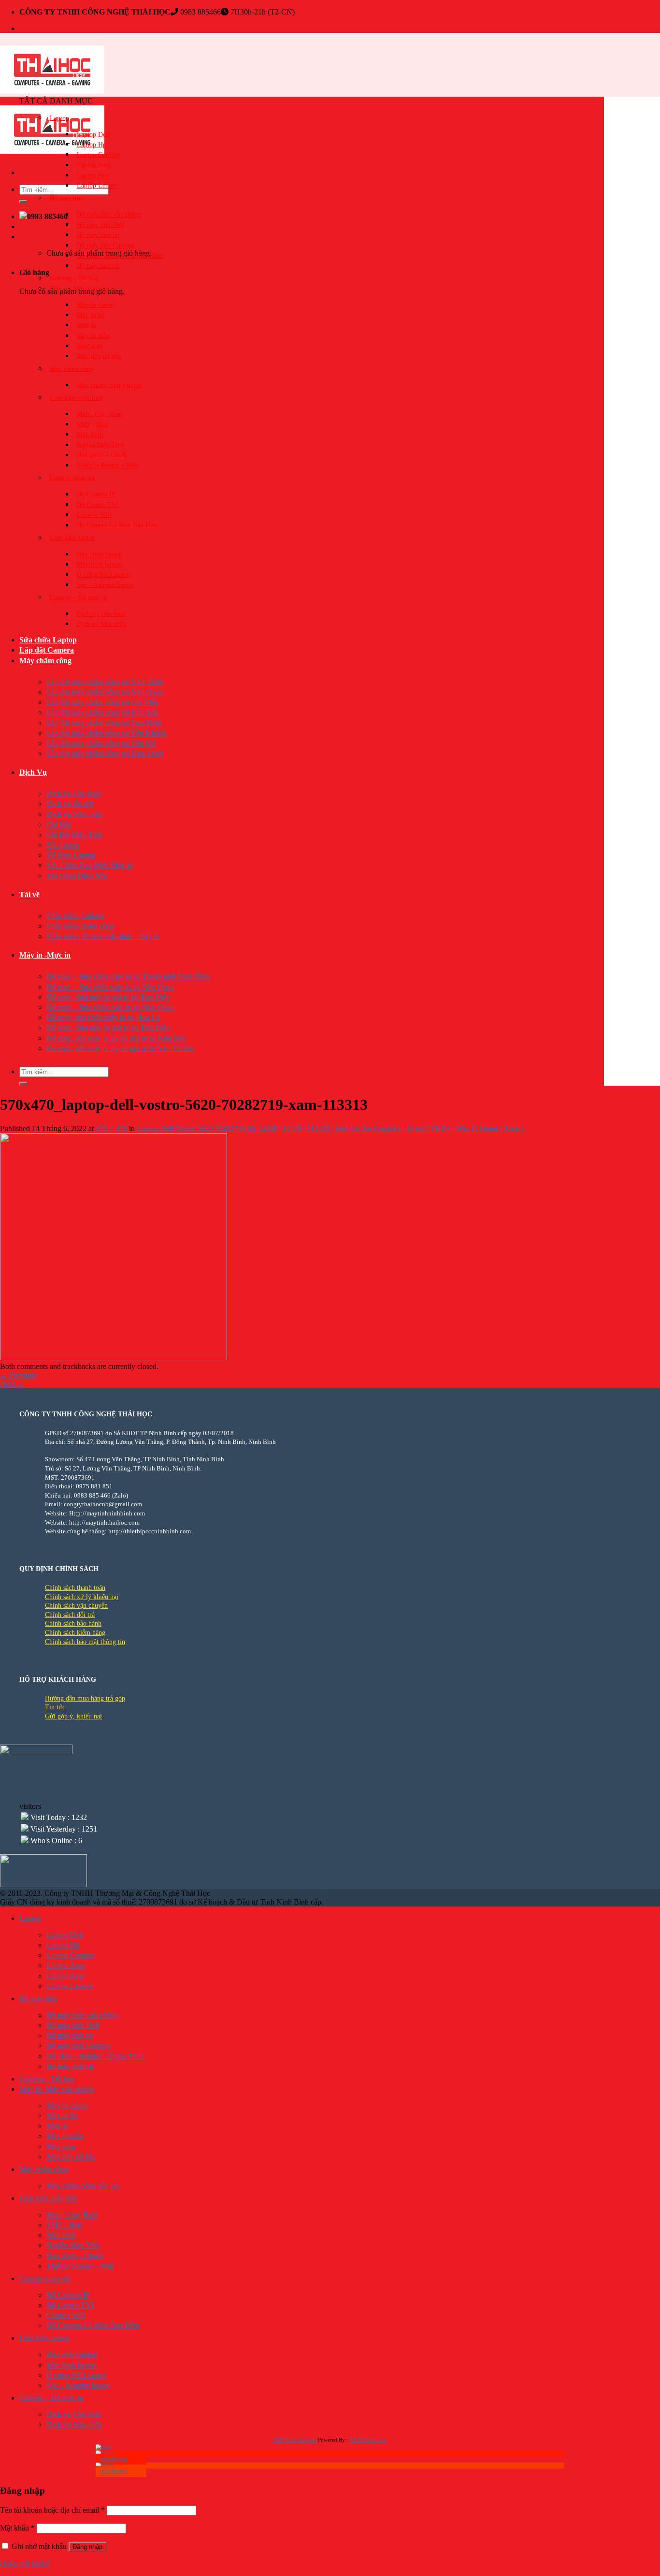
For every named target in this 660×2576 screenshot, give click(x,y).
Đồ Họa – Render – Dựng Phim (120, 255)
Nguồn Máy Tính (100, 445)
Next (12, 1384)
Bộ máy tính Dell (100, 225)
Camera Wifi (94, 515)
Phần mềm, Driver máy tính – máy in (103, 936)
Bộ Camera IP (96, 494)
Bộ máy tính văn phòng (109, 214)
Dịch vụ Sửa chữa (101, 624)
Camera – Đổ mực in (79, 597)
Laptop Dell (93, 134)
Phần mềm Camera (75, 916)
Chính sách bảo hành (73, 1623)
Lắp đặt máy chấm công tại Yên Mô (101, 743)
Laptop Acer (94, 175)
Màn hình (90, 434)
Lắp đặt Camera (47, 650)
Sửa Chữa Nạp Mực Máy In (90, 865)
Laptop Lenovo (98, 185)
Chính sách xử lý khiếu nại (82, 1597)
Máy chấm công (45, 661)
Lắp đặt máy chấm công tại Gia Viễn (102, 702)
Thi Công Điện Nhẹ (77, 876)
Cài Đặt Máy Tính (74, 835)
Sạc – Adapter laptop (105, 585)
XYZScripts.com (368, 2440)
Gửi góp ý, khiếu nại (73, 1716)
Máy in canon (95, 305)
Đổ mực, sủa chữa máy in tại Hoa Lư (103, 1017)
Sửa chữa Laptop (48, 640)
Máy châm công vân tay (109, 385)
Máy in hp (91, 315)
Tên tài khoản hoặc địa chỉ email (52, 2510)
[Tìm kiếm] (23, 202)
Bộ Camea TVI (98, 504)
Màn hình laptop (99, 564)
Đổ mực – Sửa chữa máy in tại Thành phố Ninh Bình (128, 976)
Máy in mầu (93, 336)
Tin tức (55, 1707)
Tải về (29, 895)
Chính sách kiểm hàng (75, 1633)
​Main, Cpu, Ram (100, 414)
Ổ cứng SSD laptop (104, 575)
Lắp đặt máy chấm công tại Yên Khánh (106, 733)
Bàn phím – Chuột (102, 455)
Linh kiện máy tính (76, 398)
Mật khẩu (17, 2528)
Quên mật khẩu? (25, 2564)
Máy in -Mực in (45, 955)
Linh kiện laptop (72, 538)
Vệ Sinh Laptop (71, 855)
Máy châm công (72, 369)
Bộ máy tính (67, 198)
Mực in (87, 325)
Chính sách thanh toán (75, 1588)
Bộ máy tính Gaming (106, 245)
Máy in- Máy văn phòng (83, 288)
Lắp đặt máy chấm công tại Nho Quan (105, 692)
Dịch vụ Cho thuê (101, 614)
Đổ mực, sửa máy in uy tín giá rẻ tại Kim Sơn (116, 1038)
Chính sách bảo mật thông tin (85, 1642)
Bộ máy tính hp (98, 235)
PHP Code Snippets (295, 2440)
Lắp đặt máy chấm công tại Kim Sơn (102, 712)
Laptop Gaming (98, 154)
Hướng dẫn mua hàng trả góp (85, 1698)
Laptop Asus (94, 165)
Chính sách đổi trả (70, 1615)
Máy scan (90, 346)
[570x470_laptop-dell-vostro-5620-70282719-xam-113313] (114, 1358)
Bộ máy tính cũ (98, 266)
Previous (18, 1375)
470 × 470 (111, 1128)
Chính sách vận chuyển (76, 1606)
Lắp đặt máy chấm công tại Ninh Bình (105, 682)
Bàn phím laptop (100, 554)
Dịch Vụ (33, 772)
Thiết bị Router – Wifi (108, 465)
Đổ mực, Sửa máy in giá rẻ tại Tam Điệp (108, 997)
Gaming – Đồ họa (74, 278)
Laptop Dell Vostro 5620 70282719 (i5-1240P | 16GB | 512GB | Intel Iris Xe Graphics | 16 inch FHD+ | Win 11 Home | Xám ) (330, 1128)
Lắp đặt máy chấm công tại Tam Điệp (104, 722)
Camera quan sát (72, 478)
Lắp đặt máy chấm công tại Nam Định (105, 753)
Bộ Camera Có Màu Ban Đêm (118, 525)
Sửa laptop (63, 845)
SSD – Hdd (93, 424)
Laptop (59, 118)
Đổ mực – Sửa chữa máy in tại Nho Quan (110, 987)
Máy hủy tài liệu (99, 356)
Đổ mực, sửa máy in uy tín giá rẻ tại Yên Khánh (120, 1048)
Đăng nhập (87, 2547)
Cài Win (59, 824)
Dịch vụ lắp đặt (70, 804)
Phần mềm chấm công (80, 926)
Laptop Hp (92, 144)
